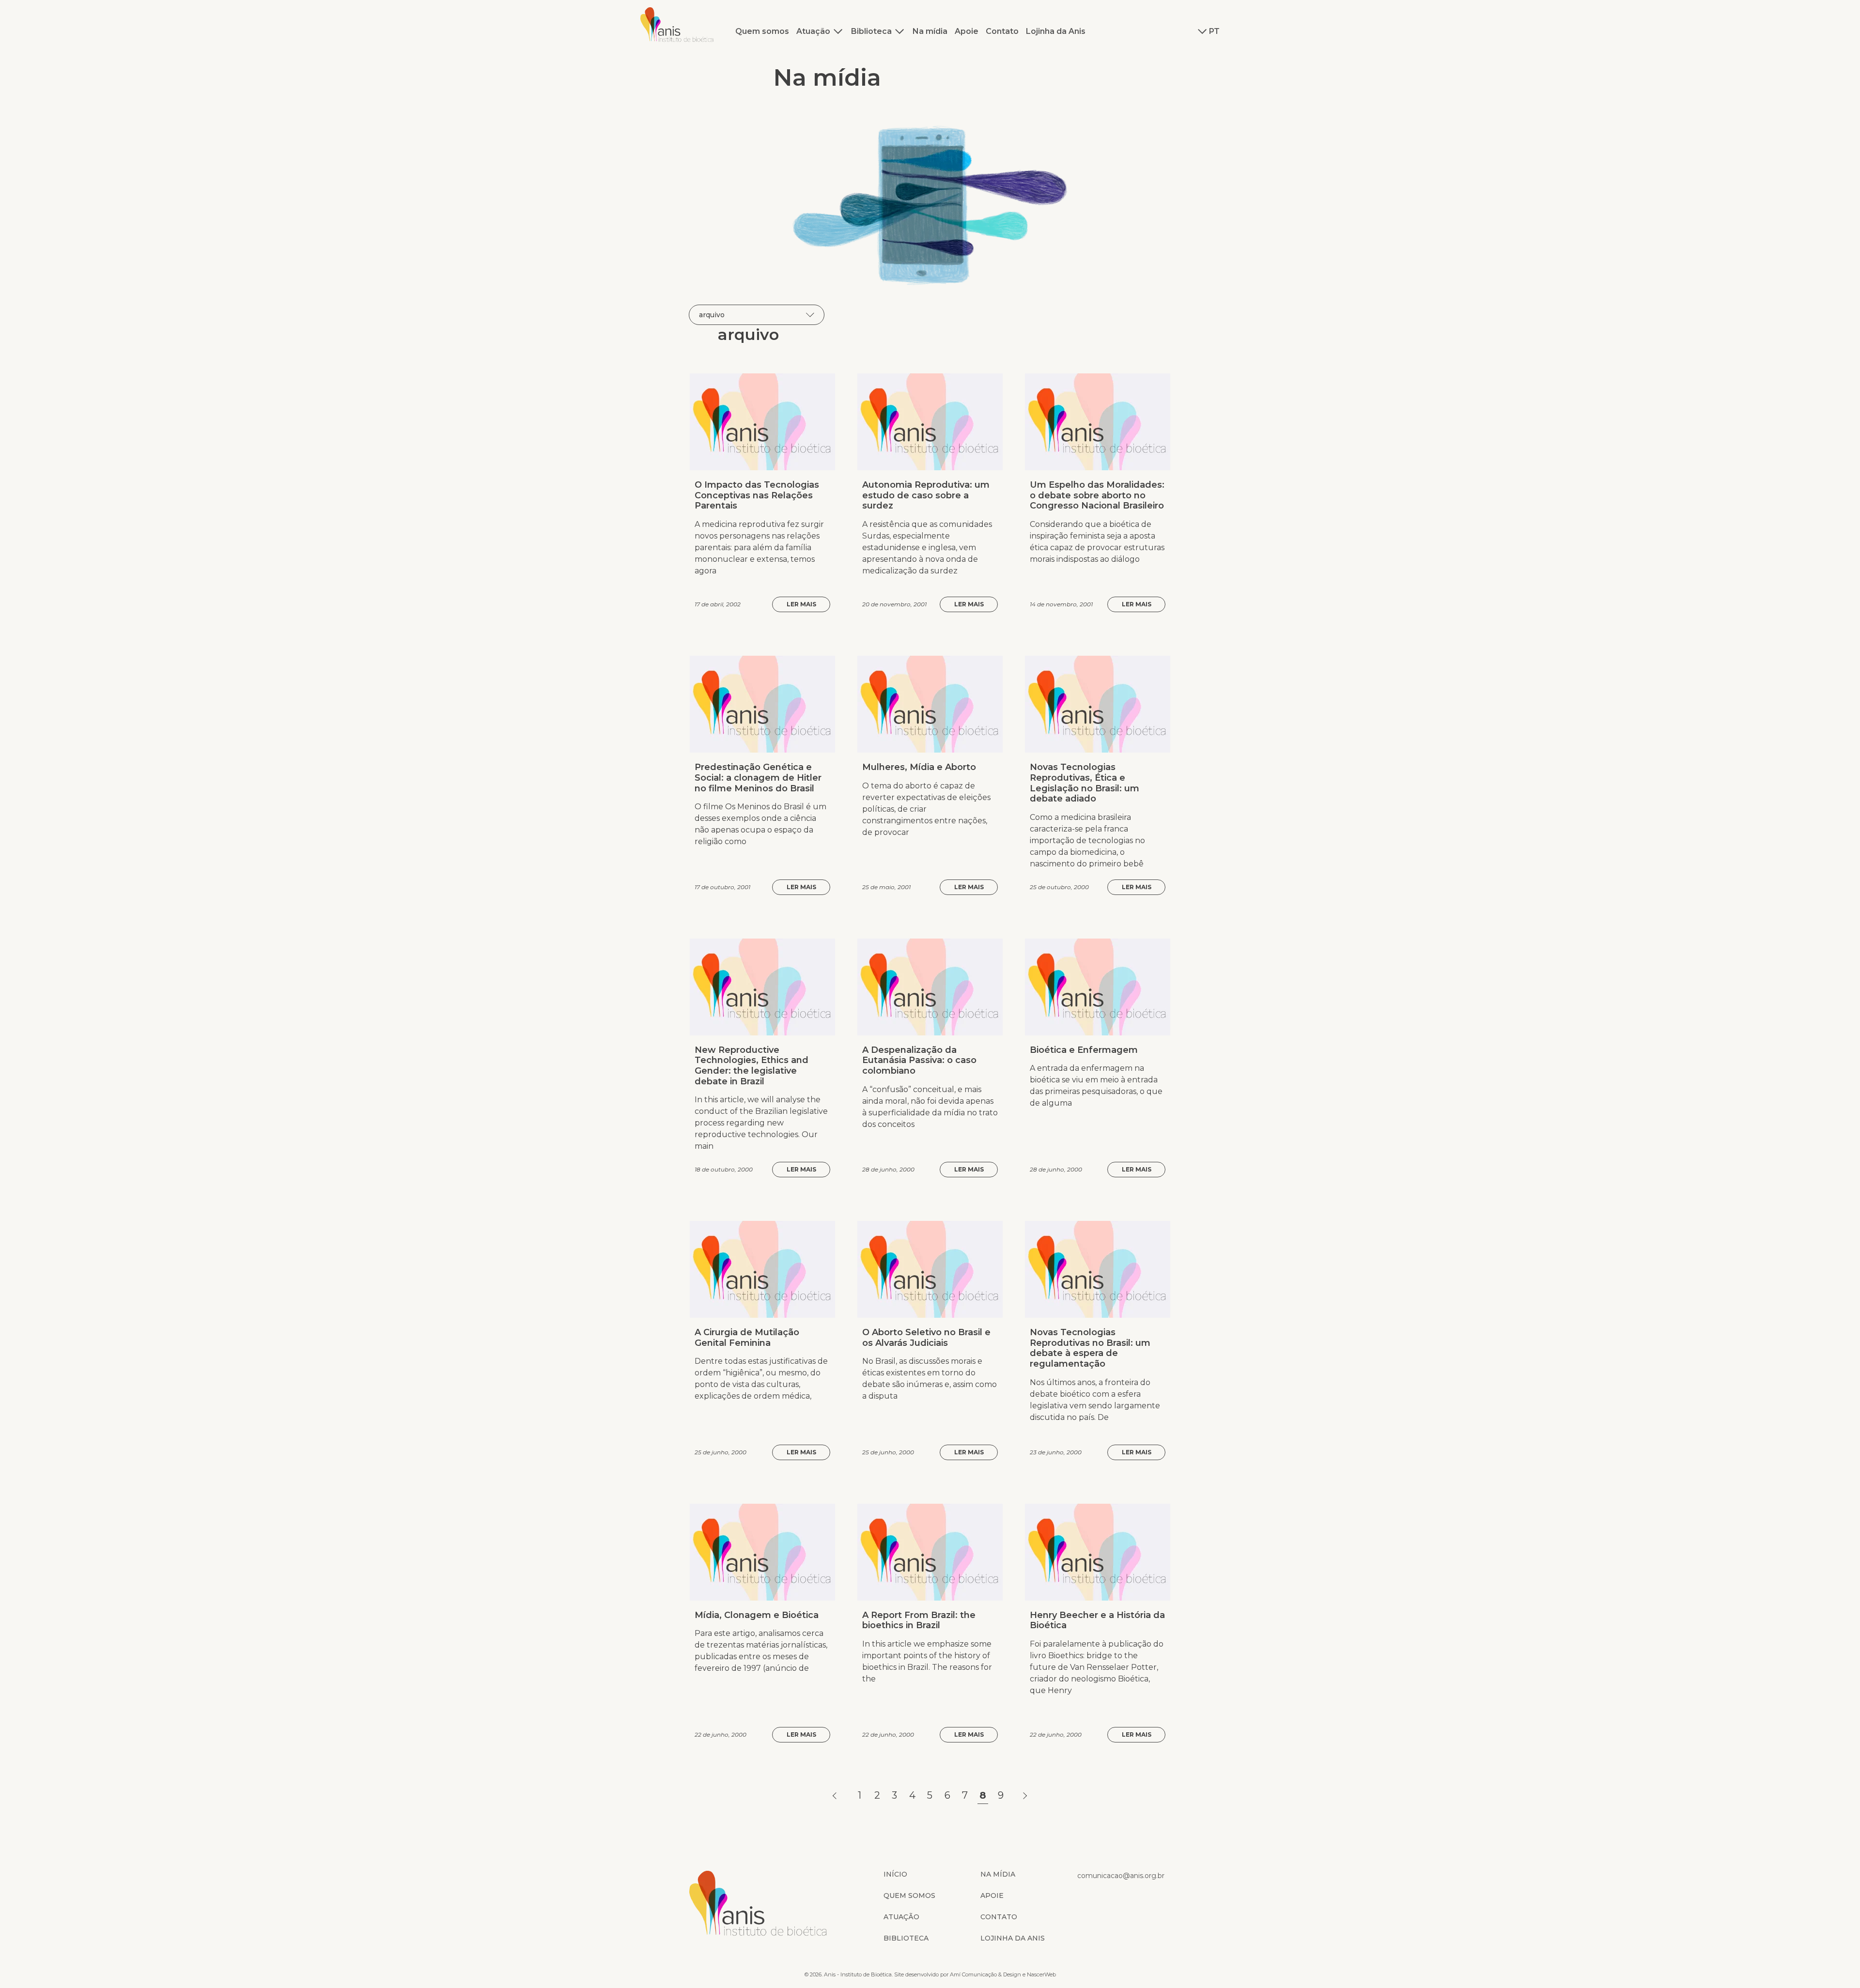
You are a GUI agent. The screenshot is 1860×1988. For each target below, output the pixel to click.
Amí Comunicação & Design (985, 1974)
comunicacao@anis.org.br (1121, 1876)
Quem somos (762, 31)
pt (1214, 31)
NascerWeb (1041, 1974)
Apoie (967, 31)
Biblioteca (871, 31)
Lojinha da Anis (1056, 31)
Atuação (813, 31)
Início (895, 1874)
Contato (1002, 31)
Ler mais (801, 604)
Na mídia (930, 31)
